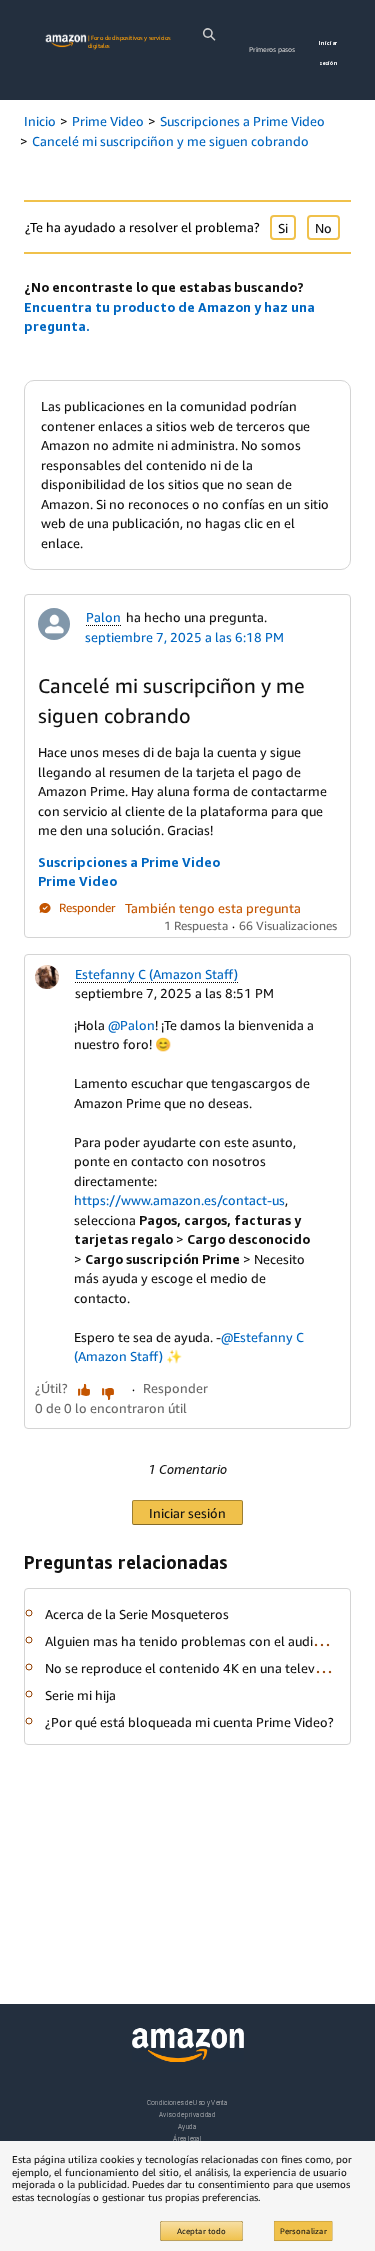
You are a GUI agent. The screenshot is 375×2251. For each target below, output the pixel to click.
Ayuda (187, 2126)
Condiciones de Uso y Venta (187, 2102)
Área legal (187, 2138)
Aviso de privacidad (187, 2114)
